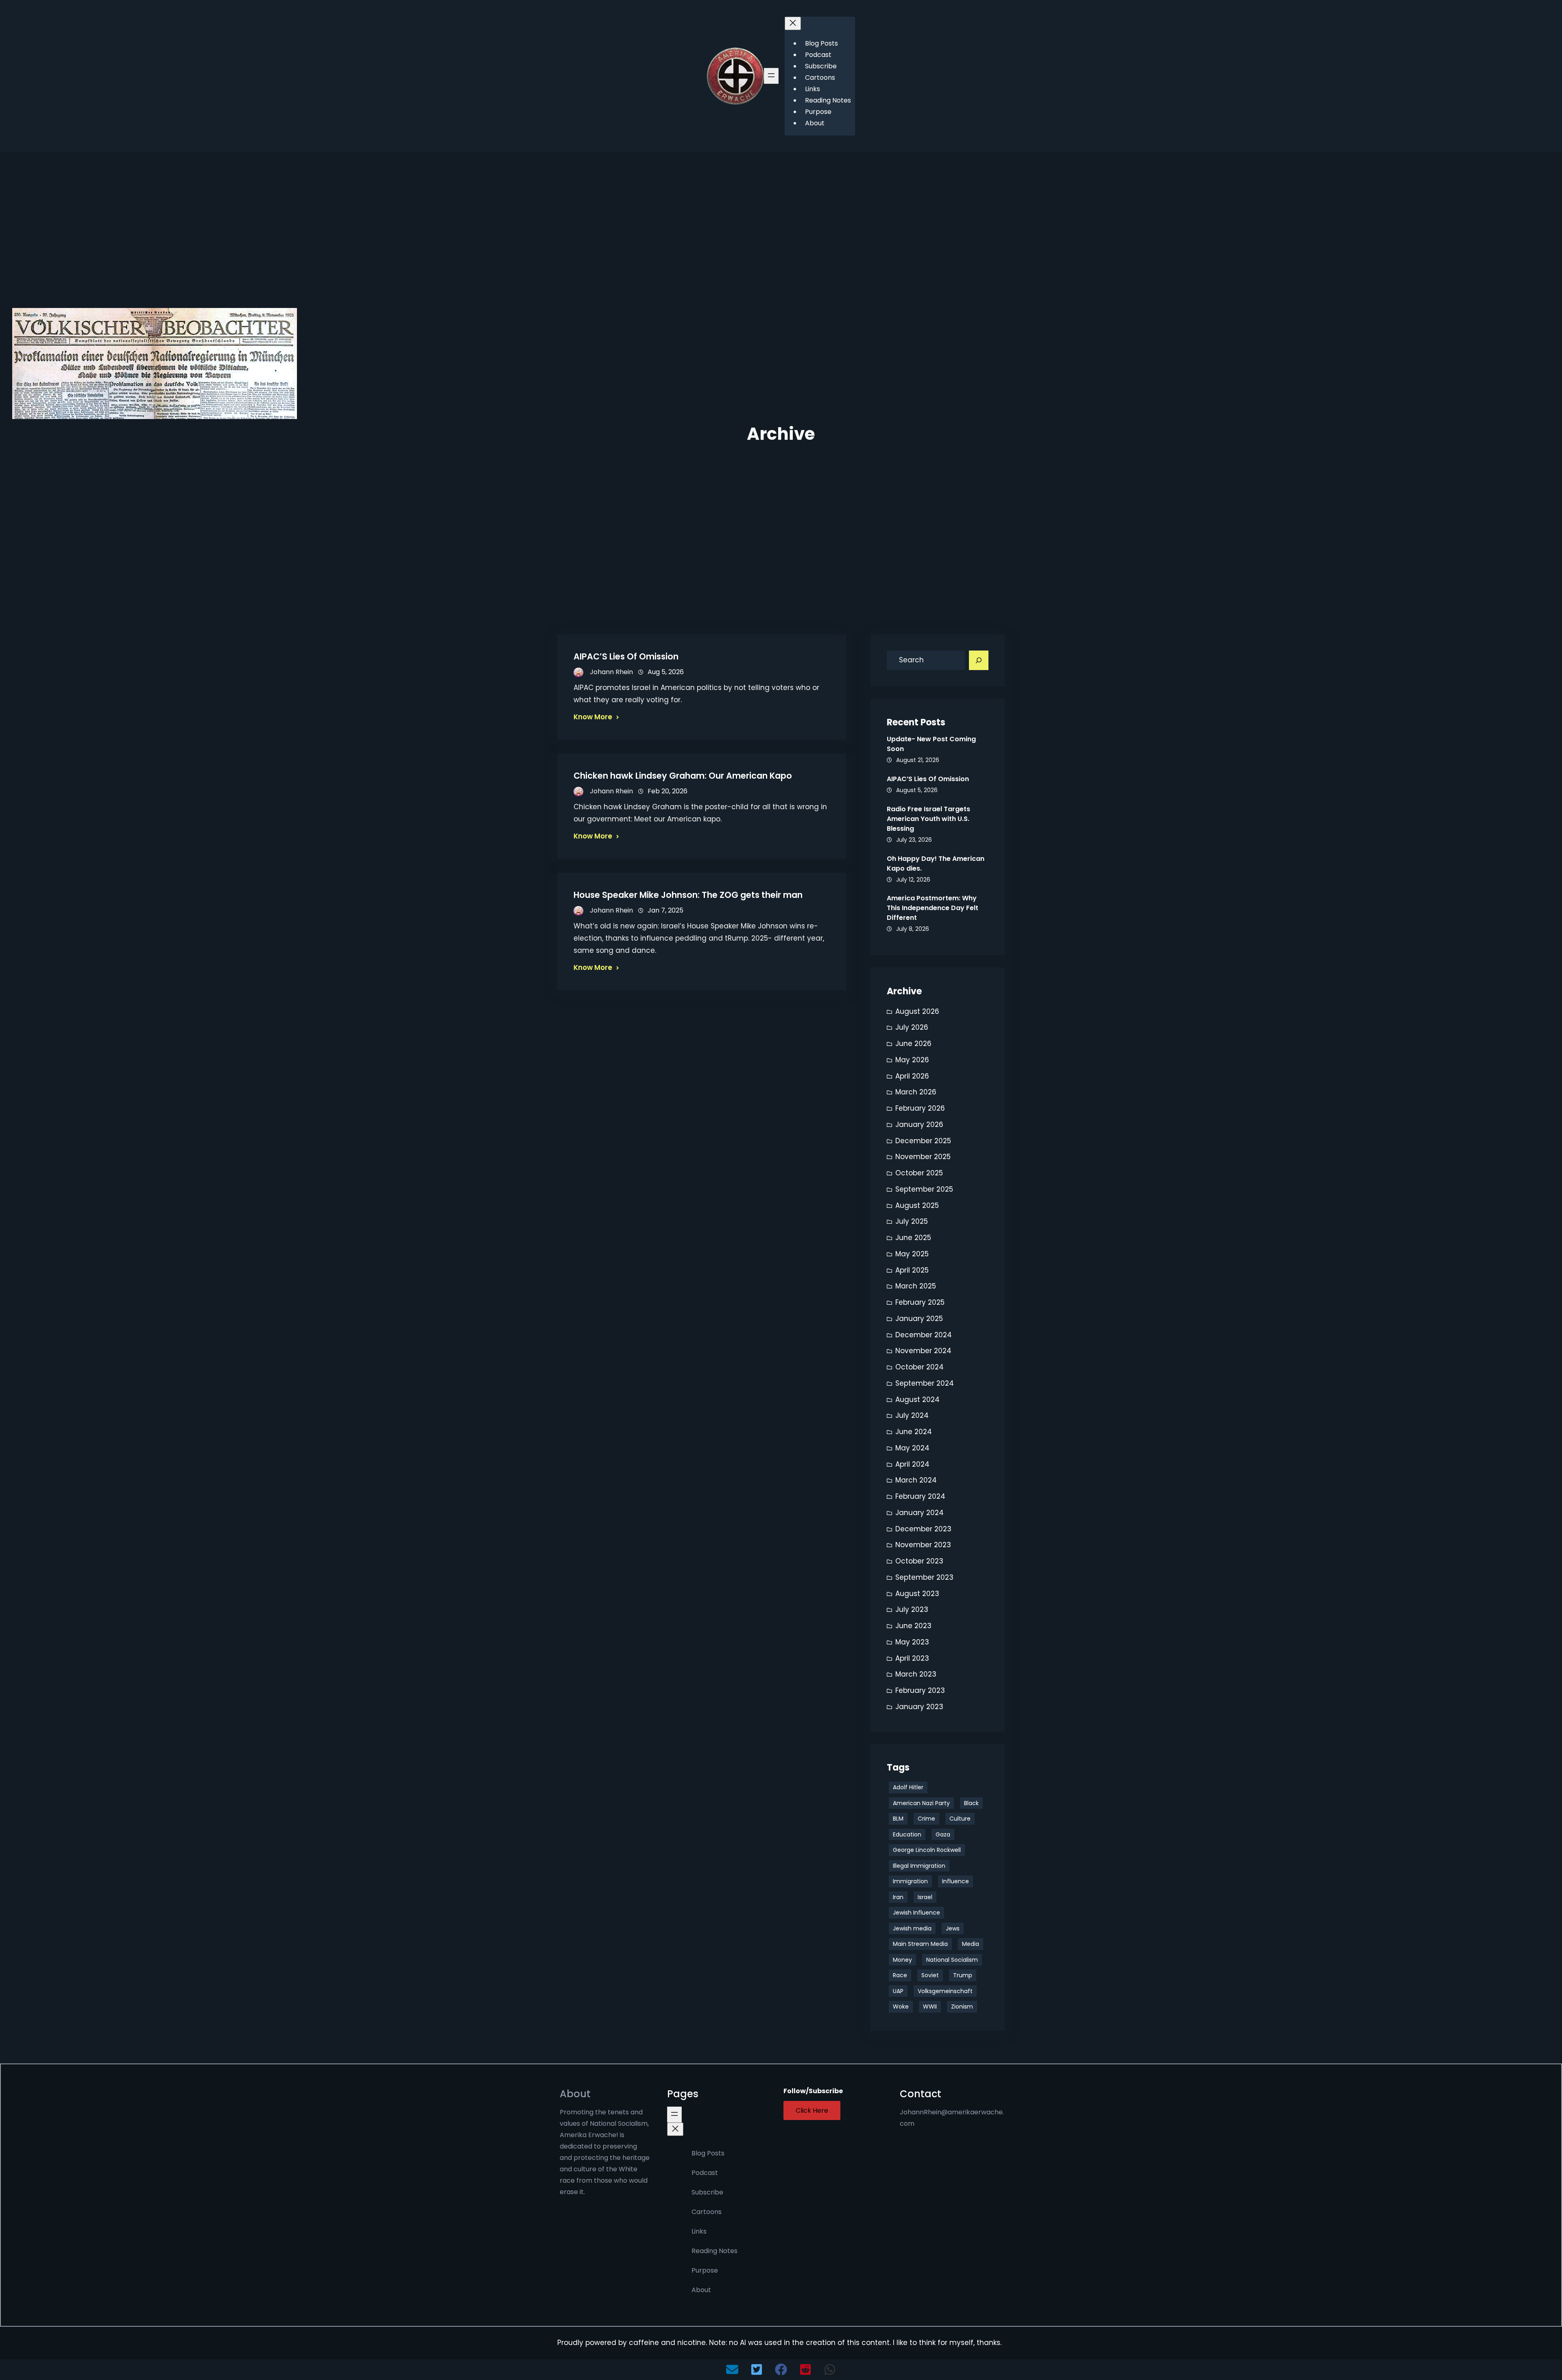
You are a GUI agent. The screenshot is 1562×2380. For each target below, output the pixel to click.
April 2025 (912, 1270)
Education (907, 1834)
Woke (901, 2007)
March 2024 (916, 1480)
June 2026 (913, 1044)
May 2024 (912, 1448)
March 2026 (916, 1092)
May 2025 (912, 1254)
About (575, 2094)
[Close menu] (793, 23)
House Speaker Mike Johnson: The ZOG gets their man (688, 895)
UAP (898, 1991)
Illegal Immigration (919, 1866)
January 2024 (920, 1513)
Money (902, 1960)
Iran (898, 1897)
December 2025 (923, 1141)
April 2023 (912, 1658)
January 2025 (919, 1319)
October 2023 (919, 1561)
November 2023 (923, 1545)
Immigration (910, 1881)
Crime (926, 1819)
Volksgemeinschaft (945, 1991)
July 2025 (912, 1221)
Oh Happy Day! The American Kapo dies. (936, 864)
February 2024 (920, 1496)
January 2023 (919, 1707)
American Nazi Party (921, 1803)
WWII (930, 2007)
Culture (960, 1819)
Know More (593, 717)
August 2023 (917, 1594)
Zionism (962, 2007)
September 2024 (925, 1383)
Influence (956, 1881)
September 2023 (924, 1577)
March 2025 (916, 1286)
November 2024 (923, 1351)
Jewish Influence (916, 1913)
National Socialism (952, 1960)
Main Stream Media (920, 1944)
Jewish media (912, 1928)
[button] (732, 2369)
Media (971, 1944)
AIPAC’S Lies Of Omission (626, 656)
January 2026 (919, 1124)
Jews (953, 1928)
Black (971, 1803)
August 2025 (917, 1205)
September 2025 (924, 1189)
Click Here (812, 2110)
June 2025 (913, 1238)
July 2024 (912, 1415)
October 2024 (920, 1367)
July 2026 (912, 1027)
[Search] (979, 660)
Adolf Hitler (908, 1787)
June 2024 (914, 1432)
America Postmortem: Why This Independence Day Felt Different (933, 908)
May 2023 (912, 1642)
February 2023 (920, 1690)
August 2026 (917, 1011)
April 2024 (912, 1464)
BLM (898, 1819)
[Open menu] (771, 76)
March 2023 (916, 1674)
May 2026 (912, 1060)
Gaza (943, 1834)
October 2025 (919, 1173)
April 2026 (912, 1076)
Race (900, 1975)
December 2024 (924, 1335)
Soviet (930, 1975)
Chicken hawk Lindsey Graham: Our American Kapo (683, 776)
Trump (963, 1975)
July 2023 (912, 1609)
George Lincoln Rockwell (927, 1850)
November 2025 (923, 1157)
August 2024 (917, 1400)
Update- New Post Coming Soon (931, 744)
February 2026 (920, 1108)
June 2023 (913, 1626)
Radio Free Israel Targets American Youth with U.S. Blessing (928, 819)
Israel (925, 1897)
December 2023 (923, 1529)
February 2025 (920, 1302)
